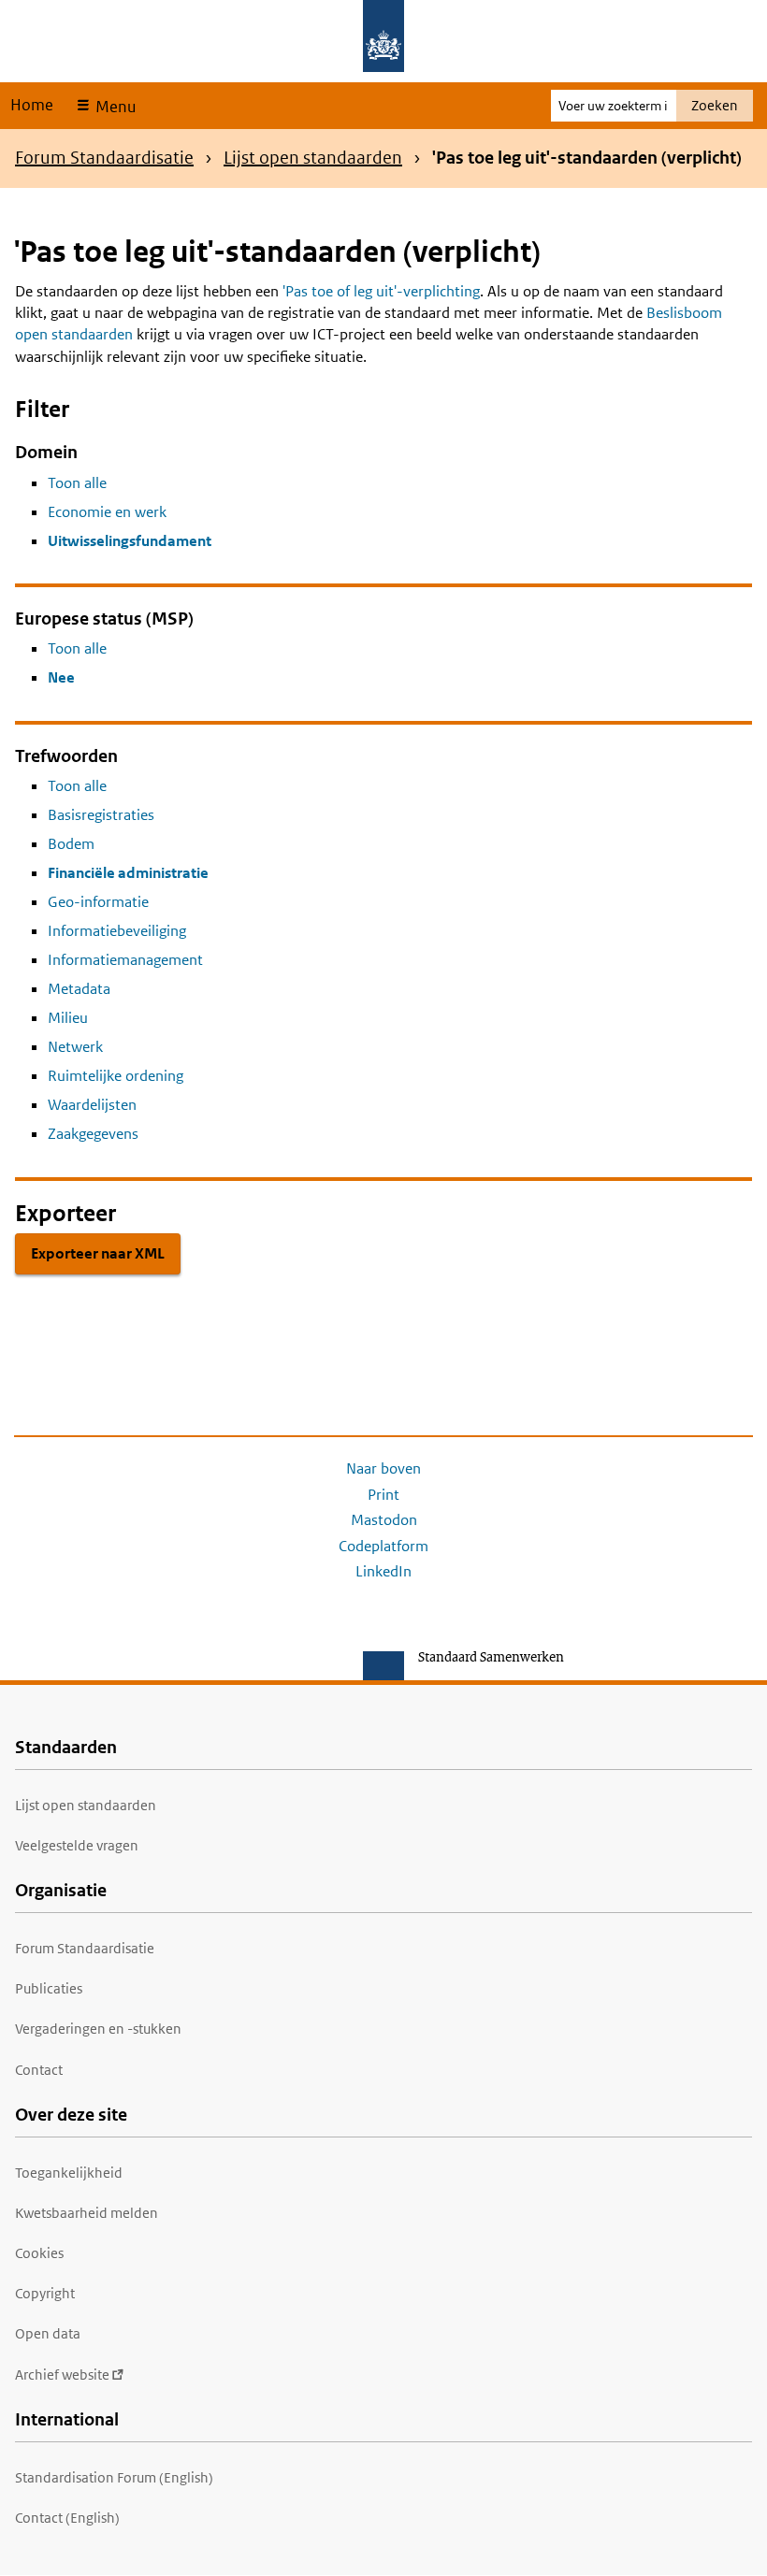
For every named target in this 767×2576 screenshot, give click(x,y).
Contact (39, 2070)
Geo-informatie (98, 902)
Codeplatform (383, 1546)
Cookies (39, 2253)
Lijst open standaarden (313, 158)
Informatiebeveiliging (117, 931)
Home (32, 105)
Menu (114, 107)
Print (383, 1495)
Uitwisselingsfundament (130, 541)
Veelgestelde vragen (77, 1845)
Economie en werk (107, 512)
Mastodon (384, 1520)
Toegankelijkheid (69, 2173)
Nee (61, 677)
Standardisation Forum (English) (114, 2477)
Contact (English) (67, 2518)
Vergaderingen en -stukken (98, 2029)
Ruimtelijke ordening (116, 1076)
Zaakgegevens (93, 1134)
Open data (48, 2333)
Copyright (45, 2293)
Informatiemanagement (125, 960)
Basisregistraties (101, 815)
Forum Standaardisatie (104, 158)
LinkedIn (383, 1571)
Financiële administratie (128, 873)
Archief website (62, 2375)
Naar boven (383, 1468)
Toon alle (77, 483)
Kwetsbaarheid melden (87, 2213)
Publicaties (49, 1988)
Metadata (79, 989)
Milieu (68, 1018)
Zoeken (715, 105)
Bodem (71, 844)
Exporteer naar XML (98, 1253)
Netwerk (75, 1047)
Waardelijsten (92, 1105)
